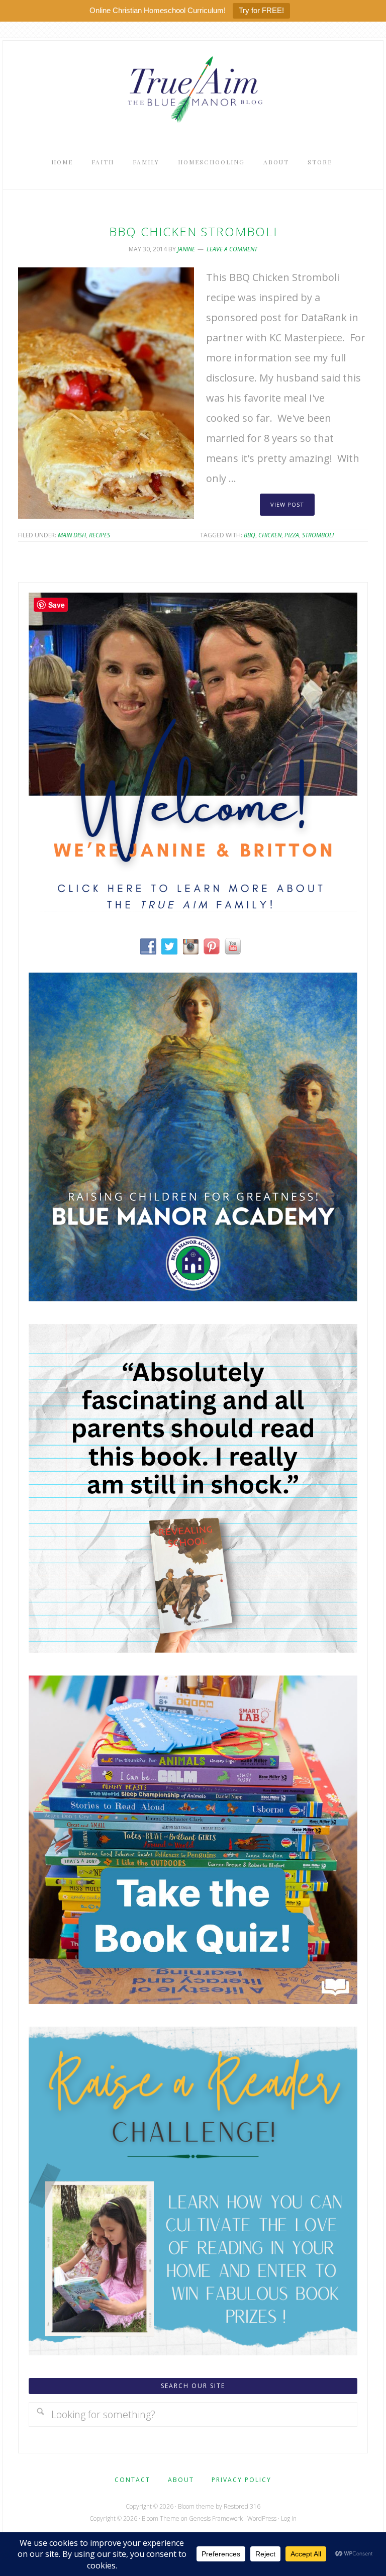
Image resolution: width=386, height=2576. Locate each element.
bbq (250, 535)
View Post (287, 504)
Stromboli (318, 535)
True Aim (193, 88)
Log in (289, 2518)
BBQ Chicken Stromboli (193, 231)
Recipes (100, 535)
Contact (132, 2480)
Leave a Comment (232, 249)
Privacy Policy (242, 2480)
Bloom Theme (161, 2518)
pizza (292, 535)
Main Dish (72, 535)
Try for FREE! (261, 10)
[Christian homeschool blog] (193, 908)
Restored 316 (242, 2506)
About (181, 2480)
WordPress (262, 2518)
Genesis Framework (216, 2518)
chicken (270, 535)
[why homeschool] (193, 1649)
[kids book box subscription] (193, 2000)
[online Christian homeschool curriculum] (193, 1298)
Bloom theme (196, 2506)
